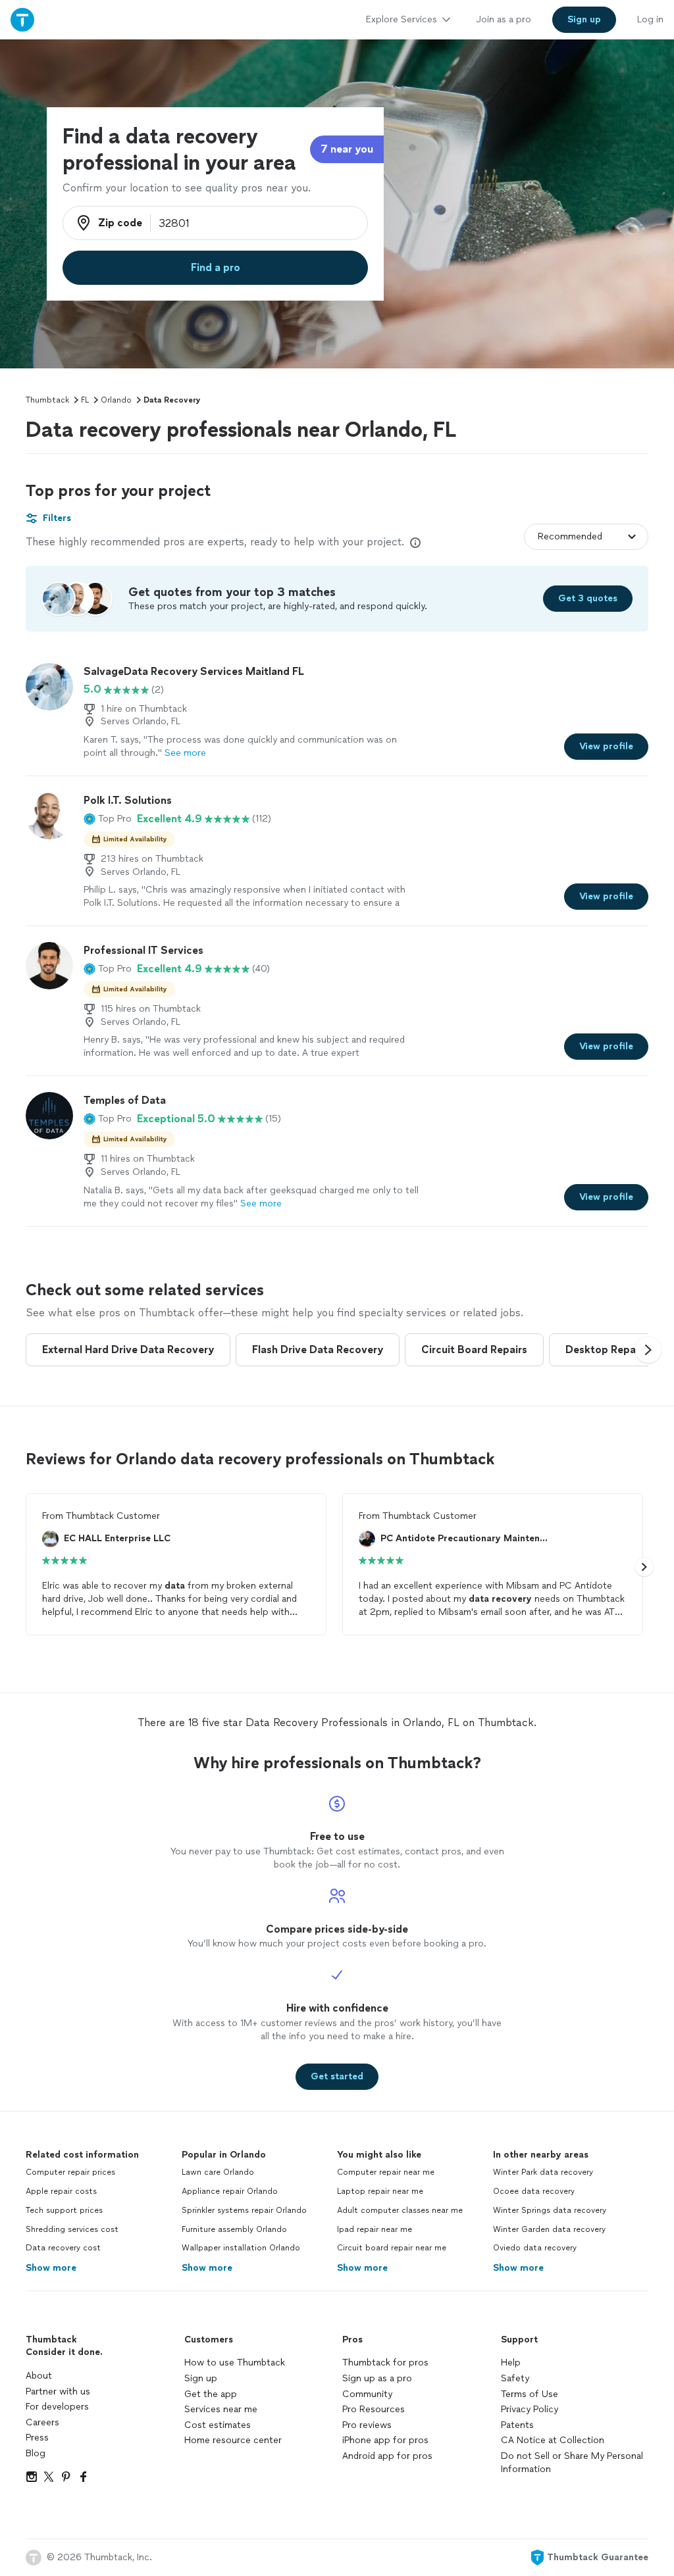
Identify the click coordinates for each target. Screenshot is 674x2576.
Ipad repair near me (375, 2229)
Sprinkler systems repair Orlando (244, 2210)
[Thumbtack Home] (22, 19)
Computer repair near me (386, 2172)
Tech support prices (64, 2210)
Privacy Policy (530, 2409)
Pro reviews (367, 2425)
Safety (515, 2378)
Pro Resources (374, 2409)
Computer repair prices (70, 2172)
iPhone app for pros (385, 2440)
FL (85, 400)
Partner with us (58, 2391)
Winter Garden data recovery (549, 2229)
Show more (51, 2268)
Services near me (221, 2409)
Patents (517, 2425)
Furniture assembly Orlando (234, 2229)
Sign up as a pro (377, 2378)
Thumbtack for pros (385, 2363)
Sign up (201, 2378)
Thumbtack (47, 400)
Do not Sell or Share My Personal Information (572, 2463)
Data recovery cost (63, 2248)
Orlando (116, 400)
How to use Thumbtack (235, 2363)
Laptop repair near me (380, 2191)
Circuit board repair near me (392, 2248)
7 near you (347, 149)
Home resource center (233, 2440)
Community (367, 2394)
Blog (36, 2453)
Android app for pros (387, 2456)
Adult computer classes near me (400, 2210)
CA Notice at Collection (553, 2440)
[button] (108, 819)
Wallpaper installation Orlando (241, 2248)
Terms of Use (530, 2394)
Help (511, 2363)
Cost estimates (218, 2425)
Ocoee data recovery (534, 2191)
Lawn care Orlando (218, 2172)
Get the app (211, 2394)
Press (37, 2438)
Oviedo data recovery (535, 2248)
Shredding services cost (72, 2229)
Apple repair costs (61, 2191)
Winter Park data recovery (543, 2172)
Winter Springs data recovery (550, 2210)
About (39, 2376)
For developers (57, 2407)
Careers (42, 2422)
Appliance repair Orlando (230, 2191)
